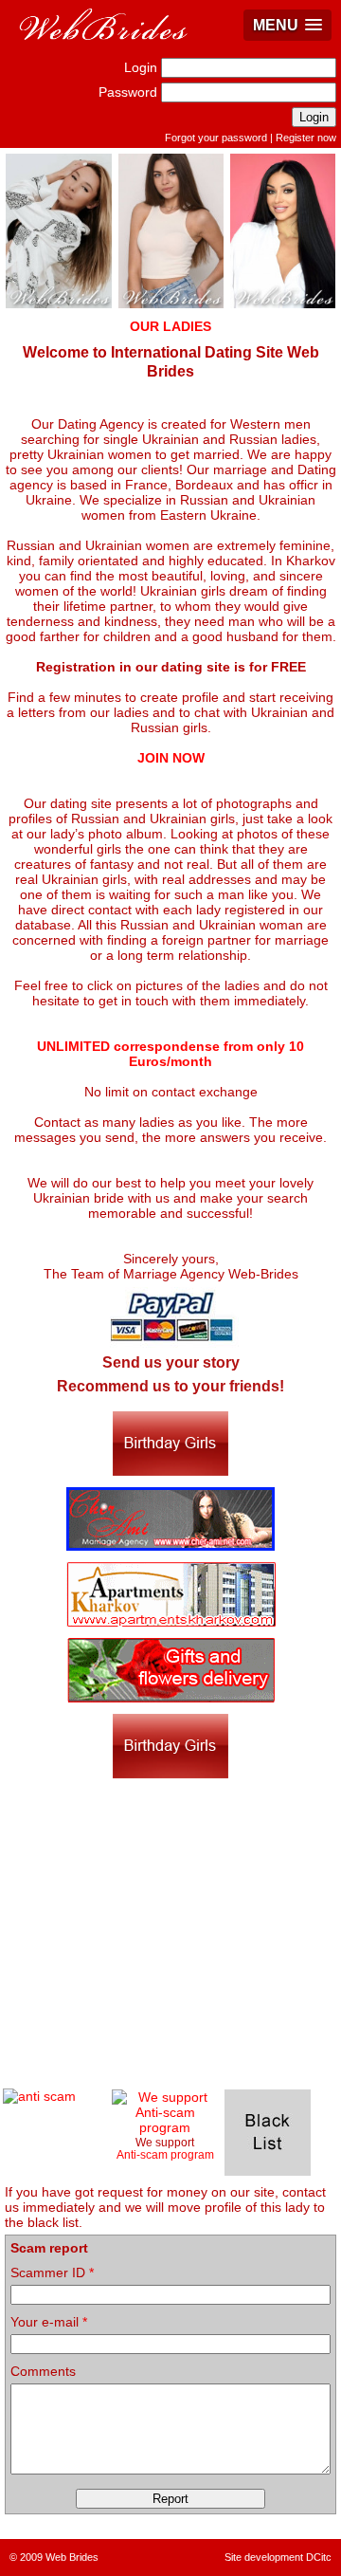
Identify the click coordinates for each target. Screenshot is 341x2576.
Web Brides (72, 2557)
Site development (264, 2557)
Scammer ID (52, 2272)
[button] (287, 25)
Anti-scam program (165, 2154)
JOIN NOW (171, 758)
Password (128, 92)
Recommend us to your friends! (170, 1386)
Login (141, 67)
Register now (306, 138)
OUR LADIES (170, 326)
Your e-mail (49, 2322)
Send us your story (171, 1362)
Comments (43, 2371)
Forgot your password (216, 138)
